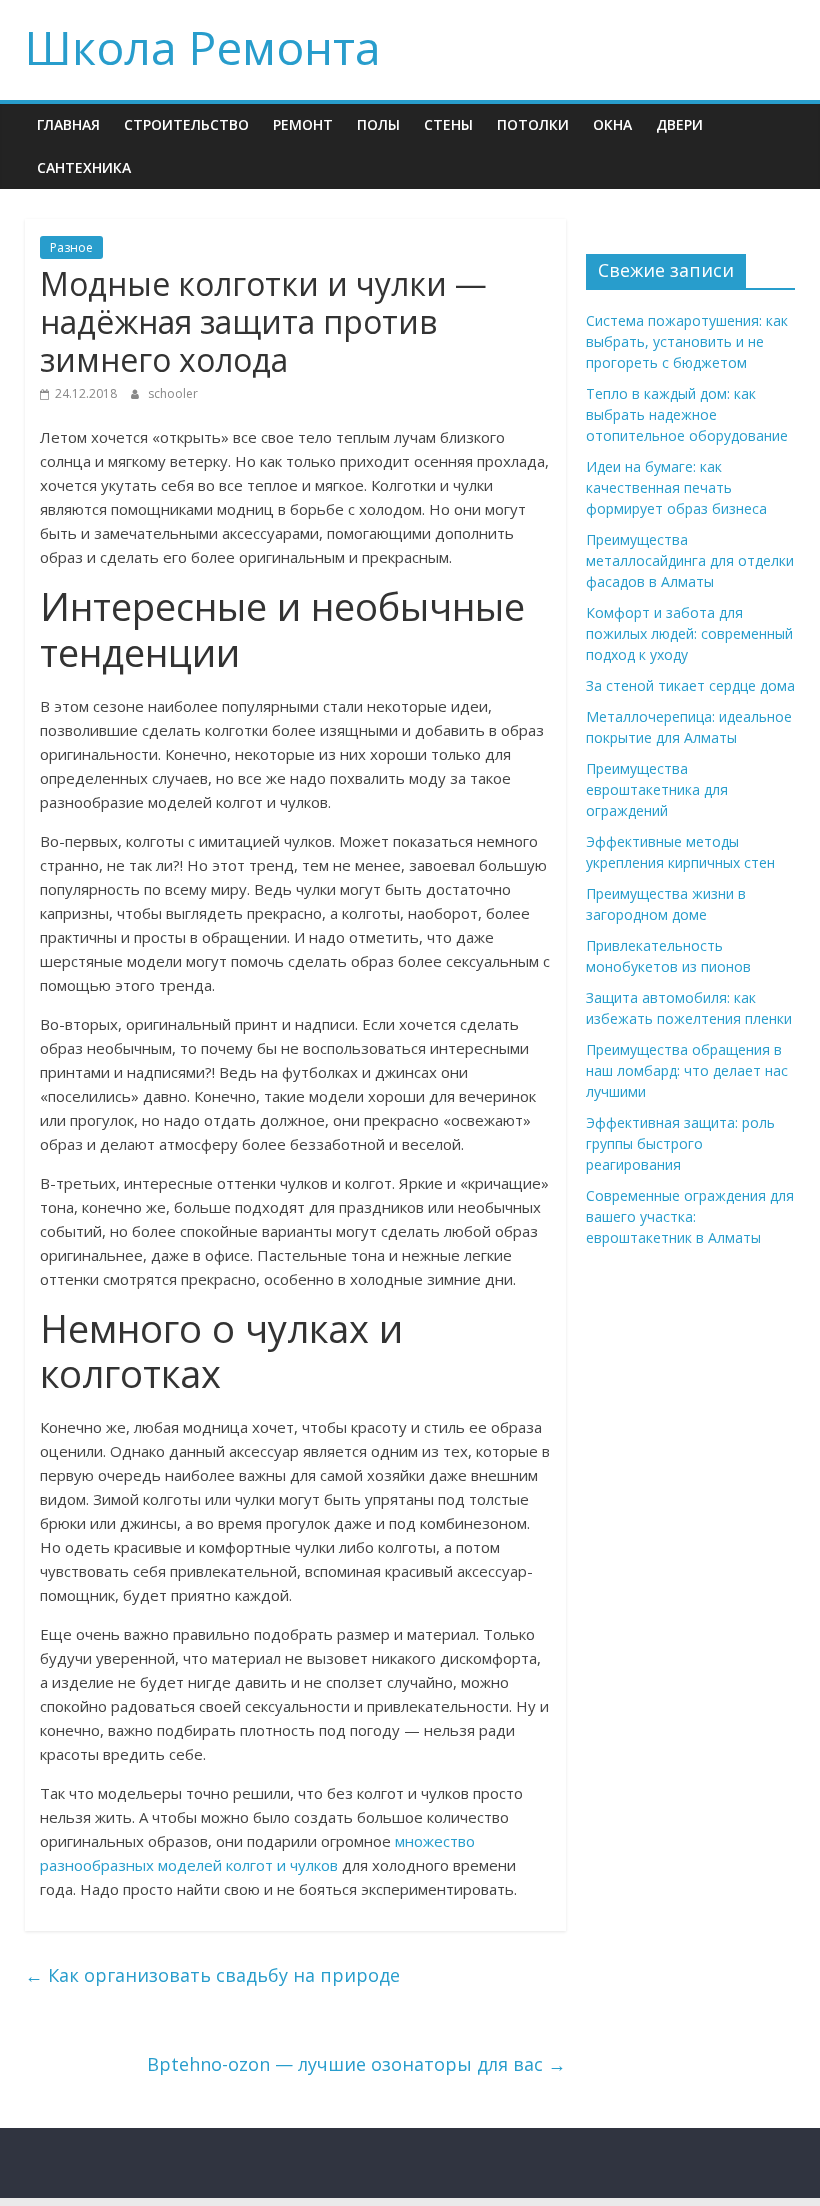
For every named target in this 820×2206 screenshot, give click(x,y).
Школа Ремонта (203, 47)
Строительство (186, 124)
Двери (679, 124)
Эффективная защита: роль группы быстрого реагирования (680, 1143)
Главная (68, 124)
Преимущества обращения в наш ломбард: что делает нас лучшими (687, 1070)
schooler (173, 393)
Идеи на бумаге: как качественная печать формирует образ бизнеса (676, 487)
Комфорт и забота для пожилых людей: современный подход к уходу (689, 633)
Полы (378, 124)
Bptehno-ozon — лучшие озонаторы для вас (356, 2064)
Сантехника (84, 167)
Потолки (533, 124)
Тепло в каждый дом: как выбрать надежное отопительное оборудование (687, 414)
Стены (448, 124)
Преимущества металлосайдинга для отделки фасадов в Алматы (690, 560)
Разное (71, 247)
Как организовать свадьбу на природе (212, 1975)
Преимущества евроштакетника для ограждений (657, 789)
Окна (612, 124)
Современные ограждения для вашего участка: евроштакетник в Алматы (690, 1216)
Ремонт (303, 124)
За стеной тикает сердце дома (690, 685)
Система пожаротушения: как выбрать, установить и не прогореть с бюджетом (687, 341)
